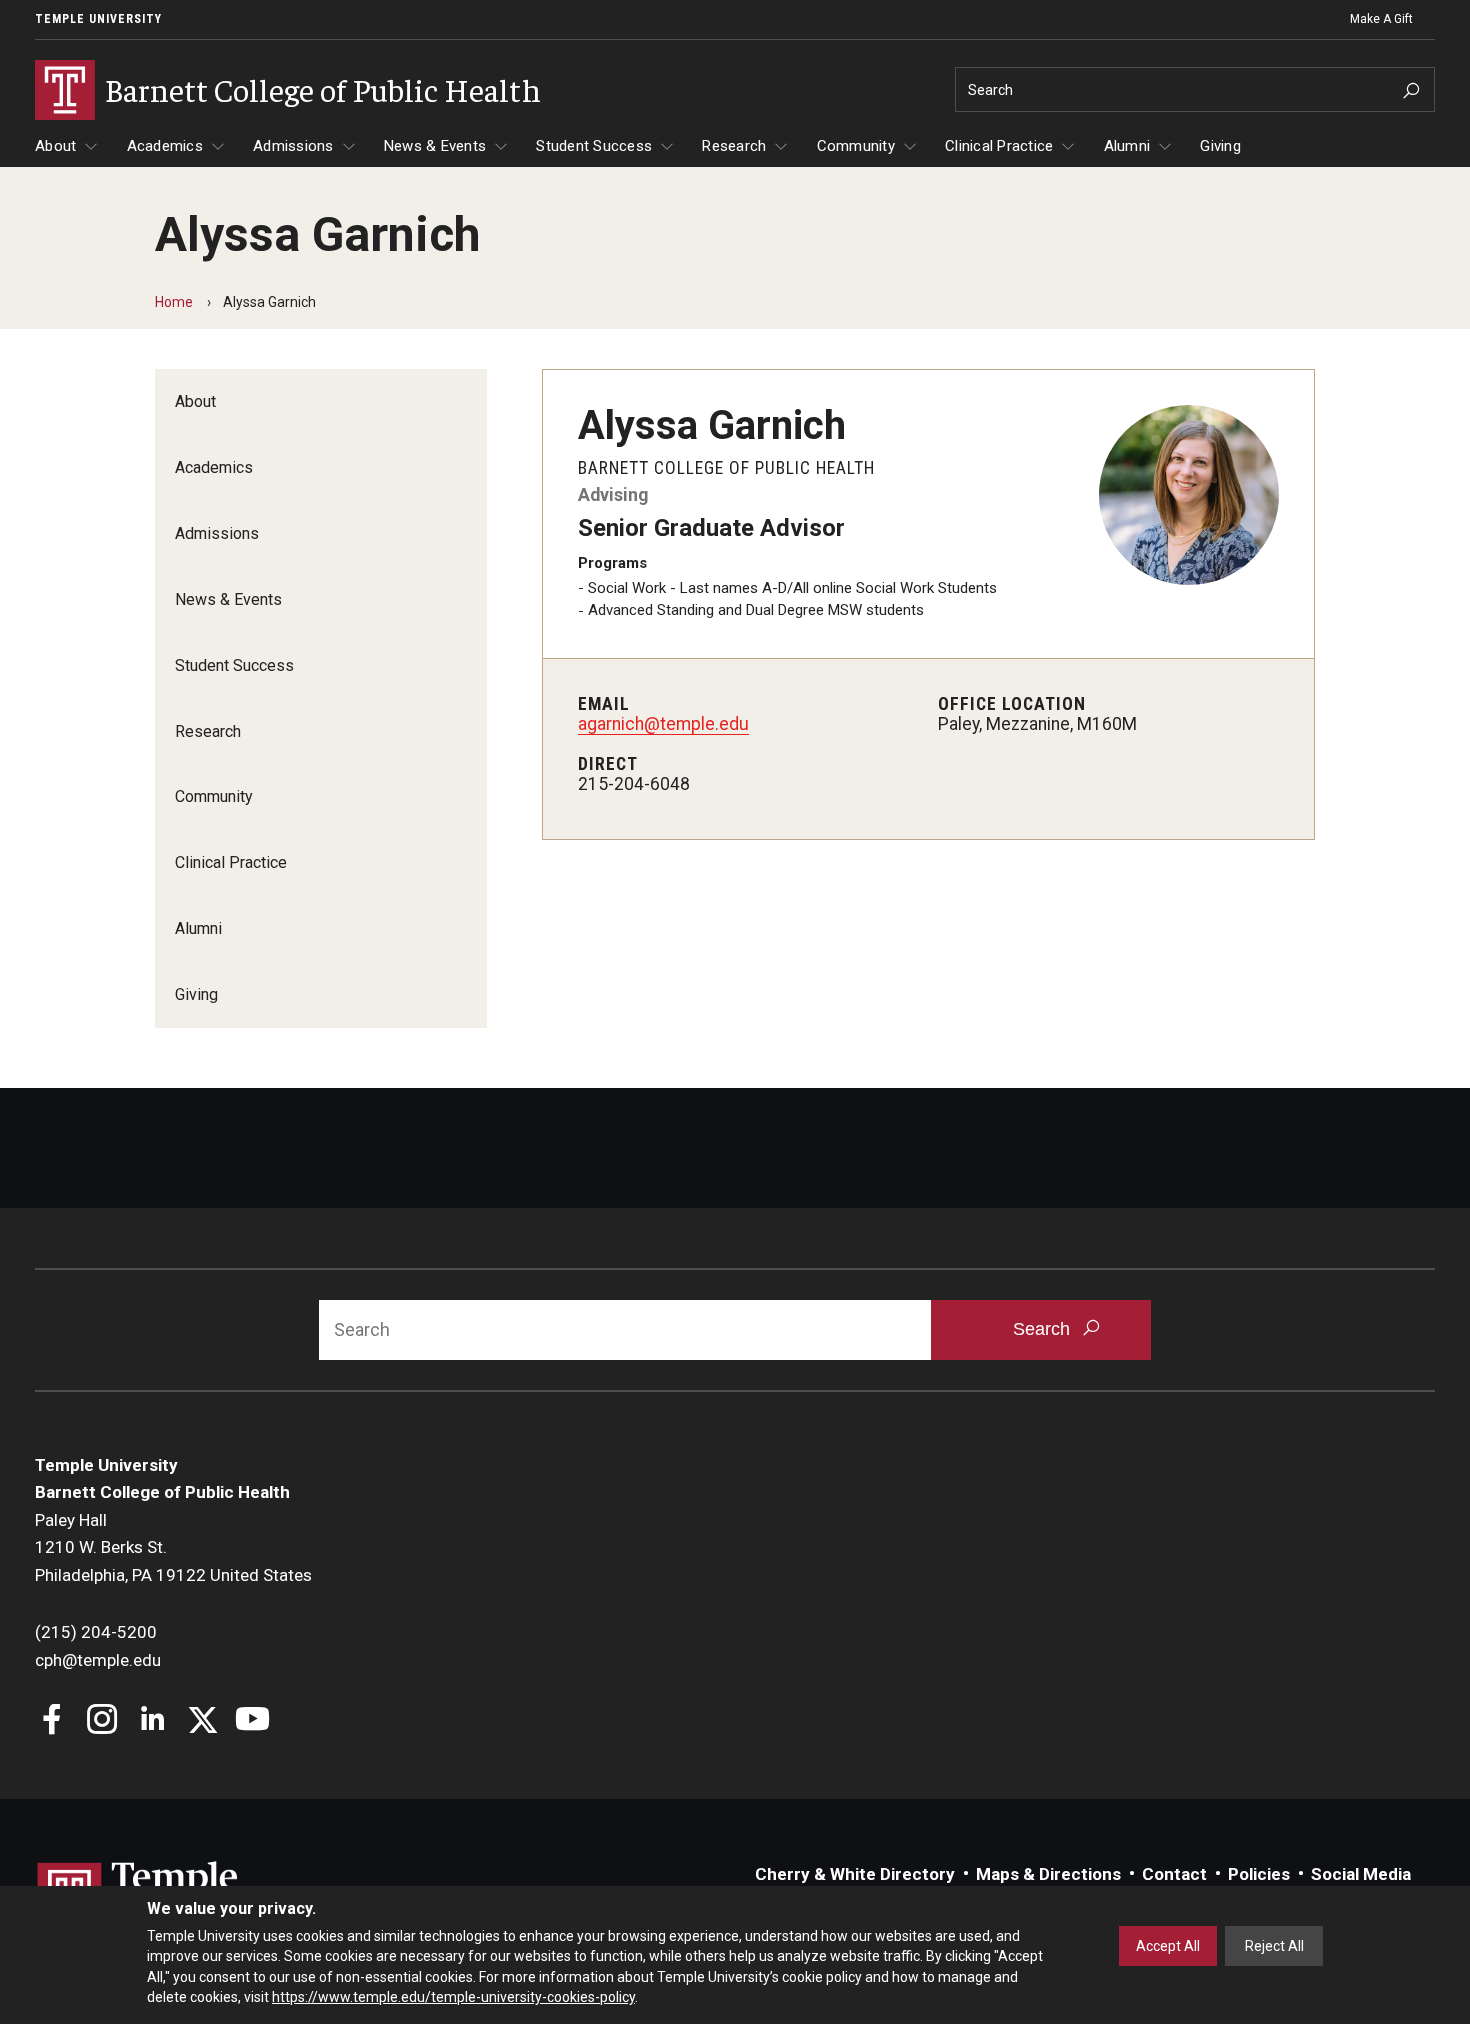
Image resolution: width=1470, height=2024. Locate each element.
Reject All (1274, 1946)
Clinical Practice (999, 146)
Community (856, 146)
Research (734, 146)
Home (174, 302)
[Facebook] (52, 1721)
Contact (1174, 1874)
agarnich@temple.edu (663, 724)
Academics (165, 146)
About (55, 146)
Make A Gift (1381, 19)
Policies (1259, 1874)
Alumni (1127, 146)
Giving (1220, 146)
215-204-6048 (634, 784)
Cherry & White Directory (855, 1874)
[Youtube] (252, 1721)
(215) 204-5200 (96, 1632)
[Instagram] (102, 1721)
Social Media (1361, 1874)
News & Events (435, 146)
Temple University (98, 19)
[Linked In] (152, 1721)
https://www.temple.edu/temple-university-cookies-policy (453, 1997)
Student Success (594, 146)
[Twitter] (202, 1721)
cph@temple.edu (98, 1660)
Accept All (1168, 1946)
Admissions (293, 146)
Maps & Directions (1048, 1874)
